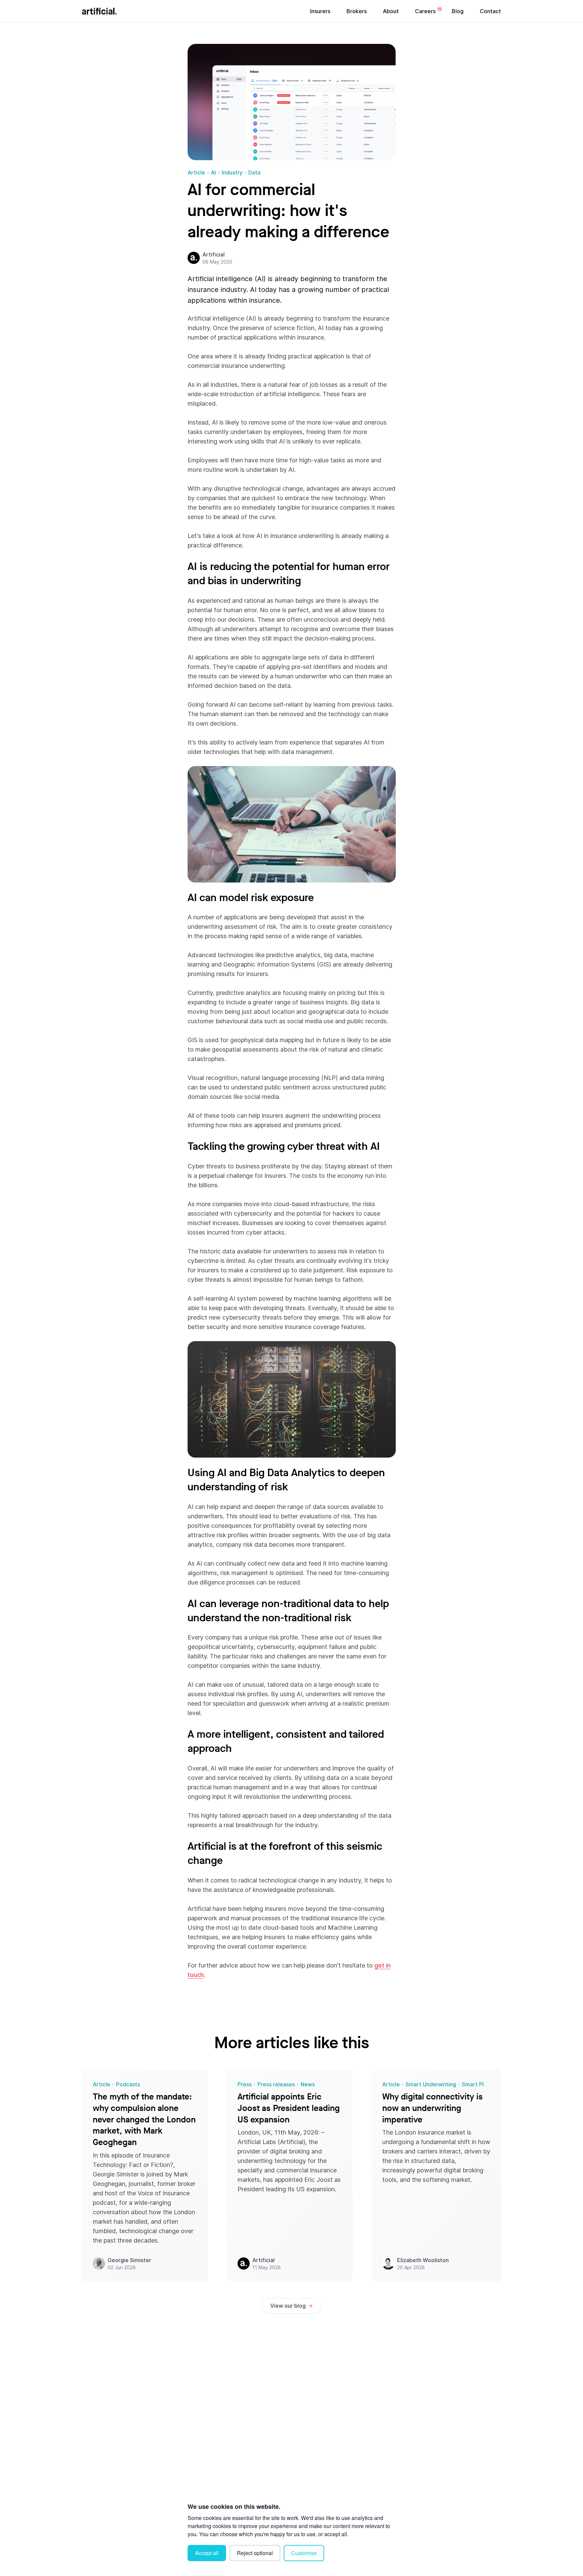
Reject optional (255, 2553)
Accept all (207, 2553)
